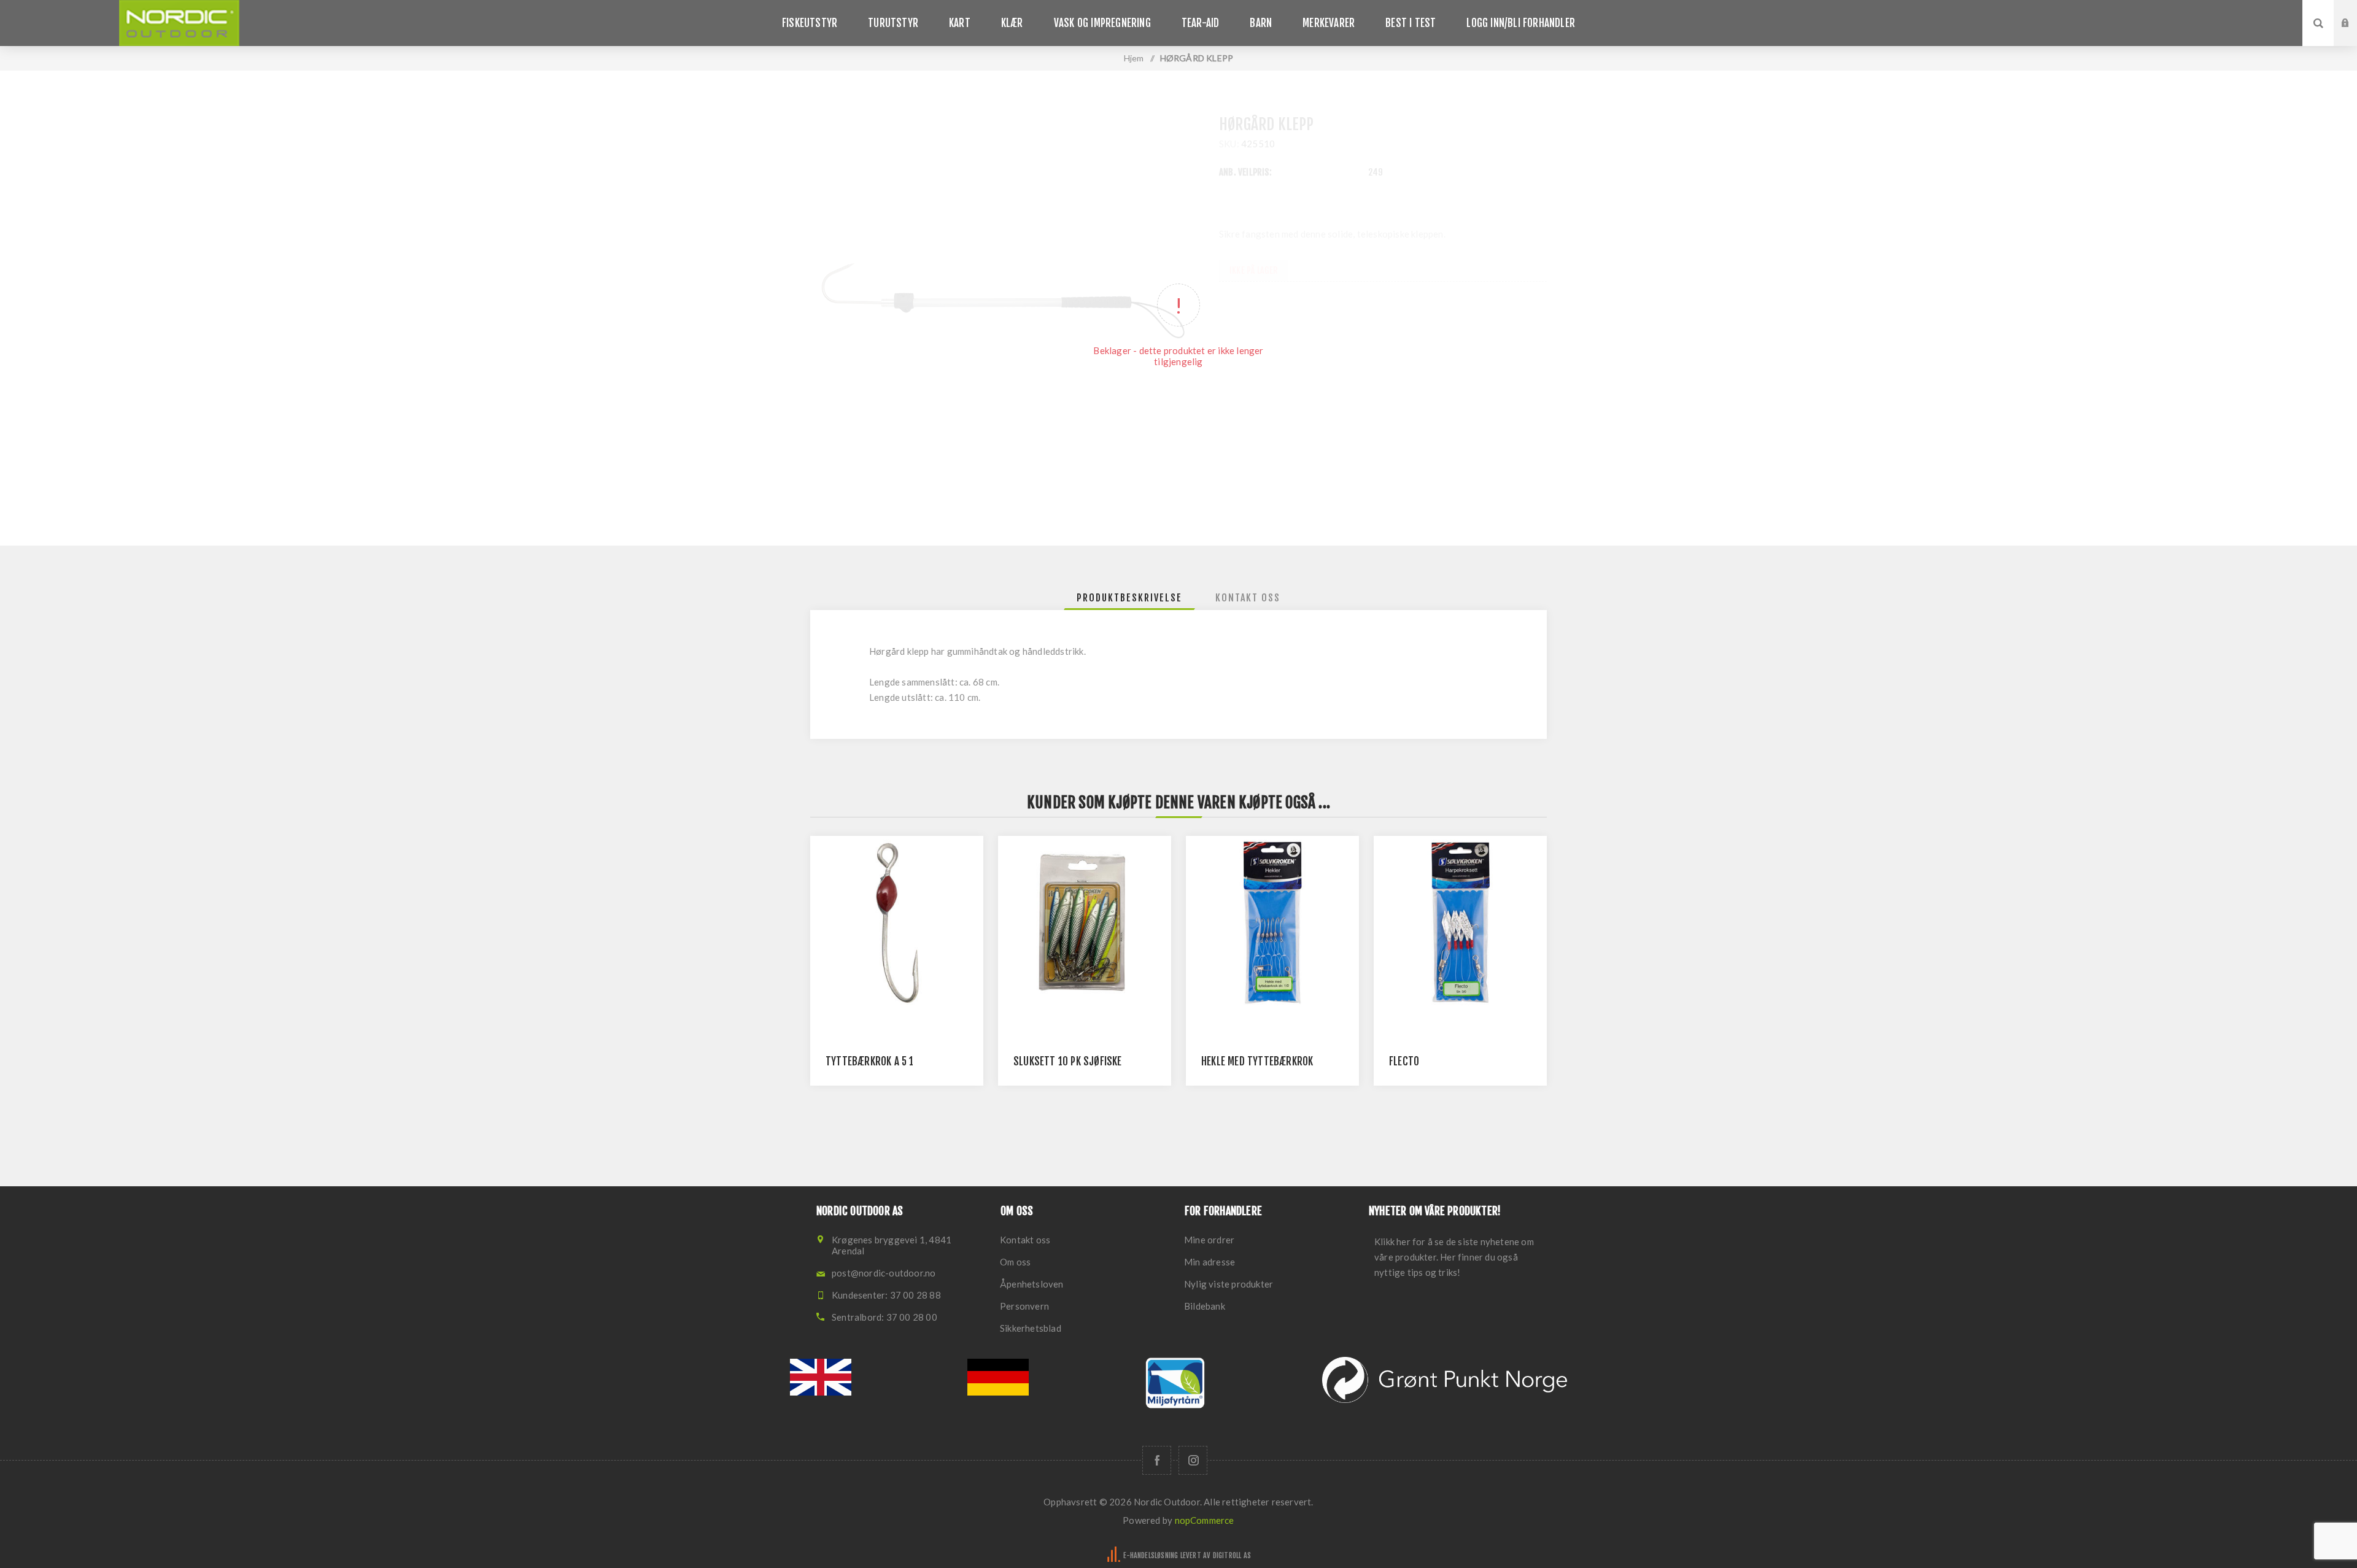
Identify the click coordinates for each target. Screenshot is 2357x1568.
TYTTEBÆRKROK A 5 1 (870, 1061)
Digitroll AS (1232, 1555)
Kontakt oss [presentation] (1248, 598)
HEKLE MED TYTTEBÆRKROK (1257, 1061)
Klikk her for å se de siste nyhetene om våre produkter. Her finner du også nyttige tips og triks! (1454, 1257)
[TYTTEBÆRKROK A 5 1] (897, 922)
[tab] (1129, 598)
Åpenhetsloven (1032, 1284)
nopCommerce (1205, 1520)
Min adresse (1209, 1262)
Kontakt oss (1025, 1240)
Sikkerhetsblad (1031, 1328)
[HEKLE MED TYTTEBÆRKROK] (1272, 922)
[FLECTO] (1460, 922)
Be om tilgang (2355, 35)
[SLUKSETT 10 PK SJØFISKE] (1085, 922)
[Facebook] (1157, 1460)
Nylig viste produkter (1229, 1284)
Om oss (1015, 1262)
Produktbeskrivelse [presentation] (1129, 598)
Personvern (1024, 1306)
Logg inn (2355, 12)
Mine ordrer (1209, 1240)
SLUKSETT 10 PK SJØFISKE (1068, 1061)
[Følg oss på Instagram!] (1193, 1460)
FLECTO (1404, 1061)
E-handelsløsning (1151, 1555)
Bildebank (1205, 1306)
